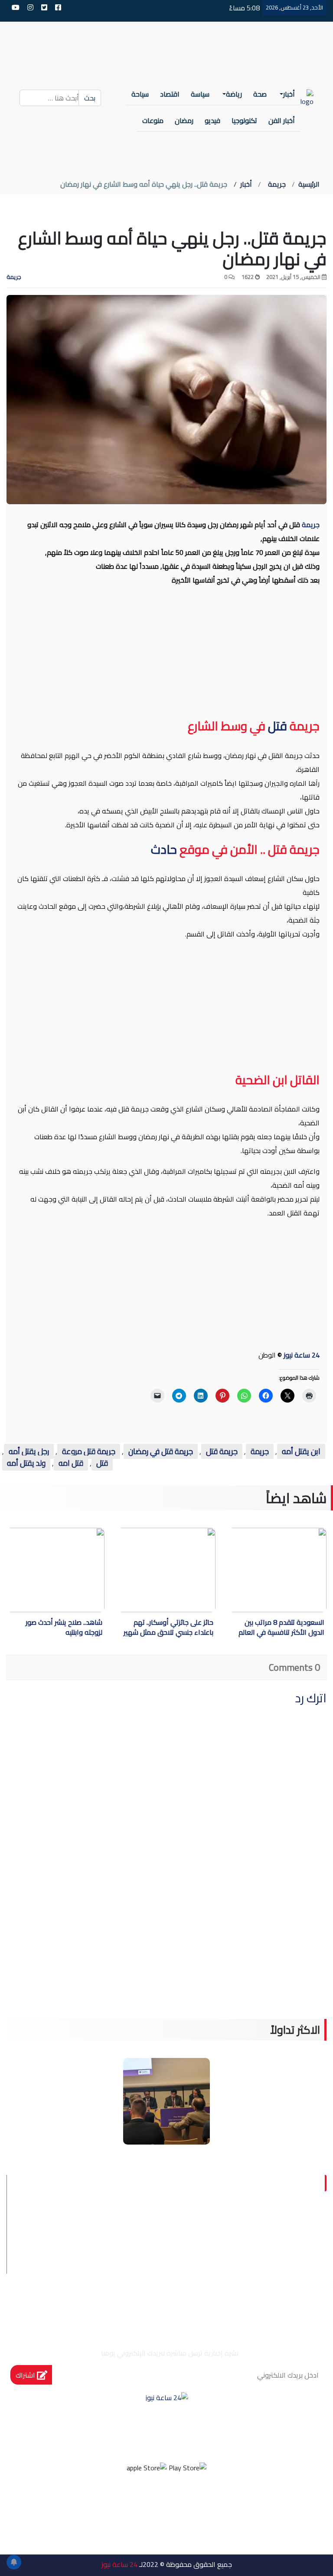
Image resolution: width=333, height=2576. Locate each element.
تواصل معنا (280, 2270)
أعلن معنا (219, 2291)
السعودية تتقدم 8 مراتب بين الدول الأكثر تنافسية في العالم (281, 1628)
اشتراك (26, 2375)
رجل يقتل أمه (29, 1451)
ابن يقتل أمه (301, 1451)
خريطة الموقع (211, 2270)
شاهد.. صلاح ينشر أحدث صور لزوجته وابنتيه (64, 1628)
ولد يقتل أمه (26, 1463)
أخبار (246, 184)
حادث (164, 849)
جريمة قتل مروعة (89, 1451)
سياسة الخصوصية (265, 2250)
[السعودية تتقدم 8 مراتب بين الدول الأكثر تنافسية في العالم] (251, 1570)
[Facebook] (202, 2502)
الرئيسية (309, 184)
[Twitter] (178, 2502)
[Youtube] (131, 2502)
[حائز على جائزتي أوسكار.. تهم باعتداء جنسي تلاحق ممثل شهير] (140, 1570)
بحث (90, 98)
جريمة (277, 184)
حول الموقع (278, 2229)
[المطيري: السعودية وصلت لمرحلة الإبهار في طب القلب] (166, 2100)
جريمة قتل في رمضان (161, 1451)
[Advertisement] (166, 655)
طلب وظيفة (279, 2291)
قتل (276, 726)
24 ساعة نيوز (302, 1355)
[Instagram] (155, 2502)
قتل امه (71, 1463)
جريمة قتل (222, 1451)
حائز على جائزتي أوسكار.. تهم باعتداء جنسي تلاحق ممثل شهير (168, 1628)
